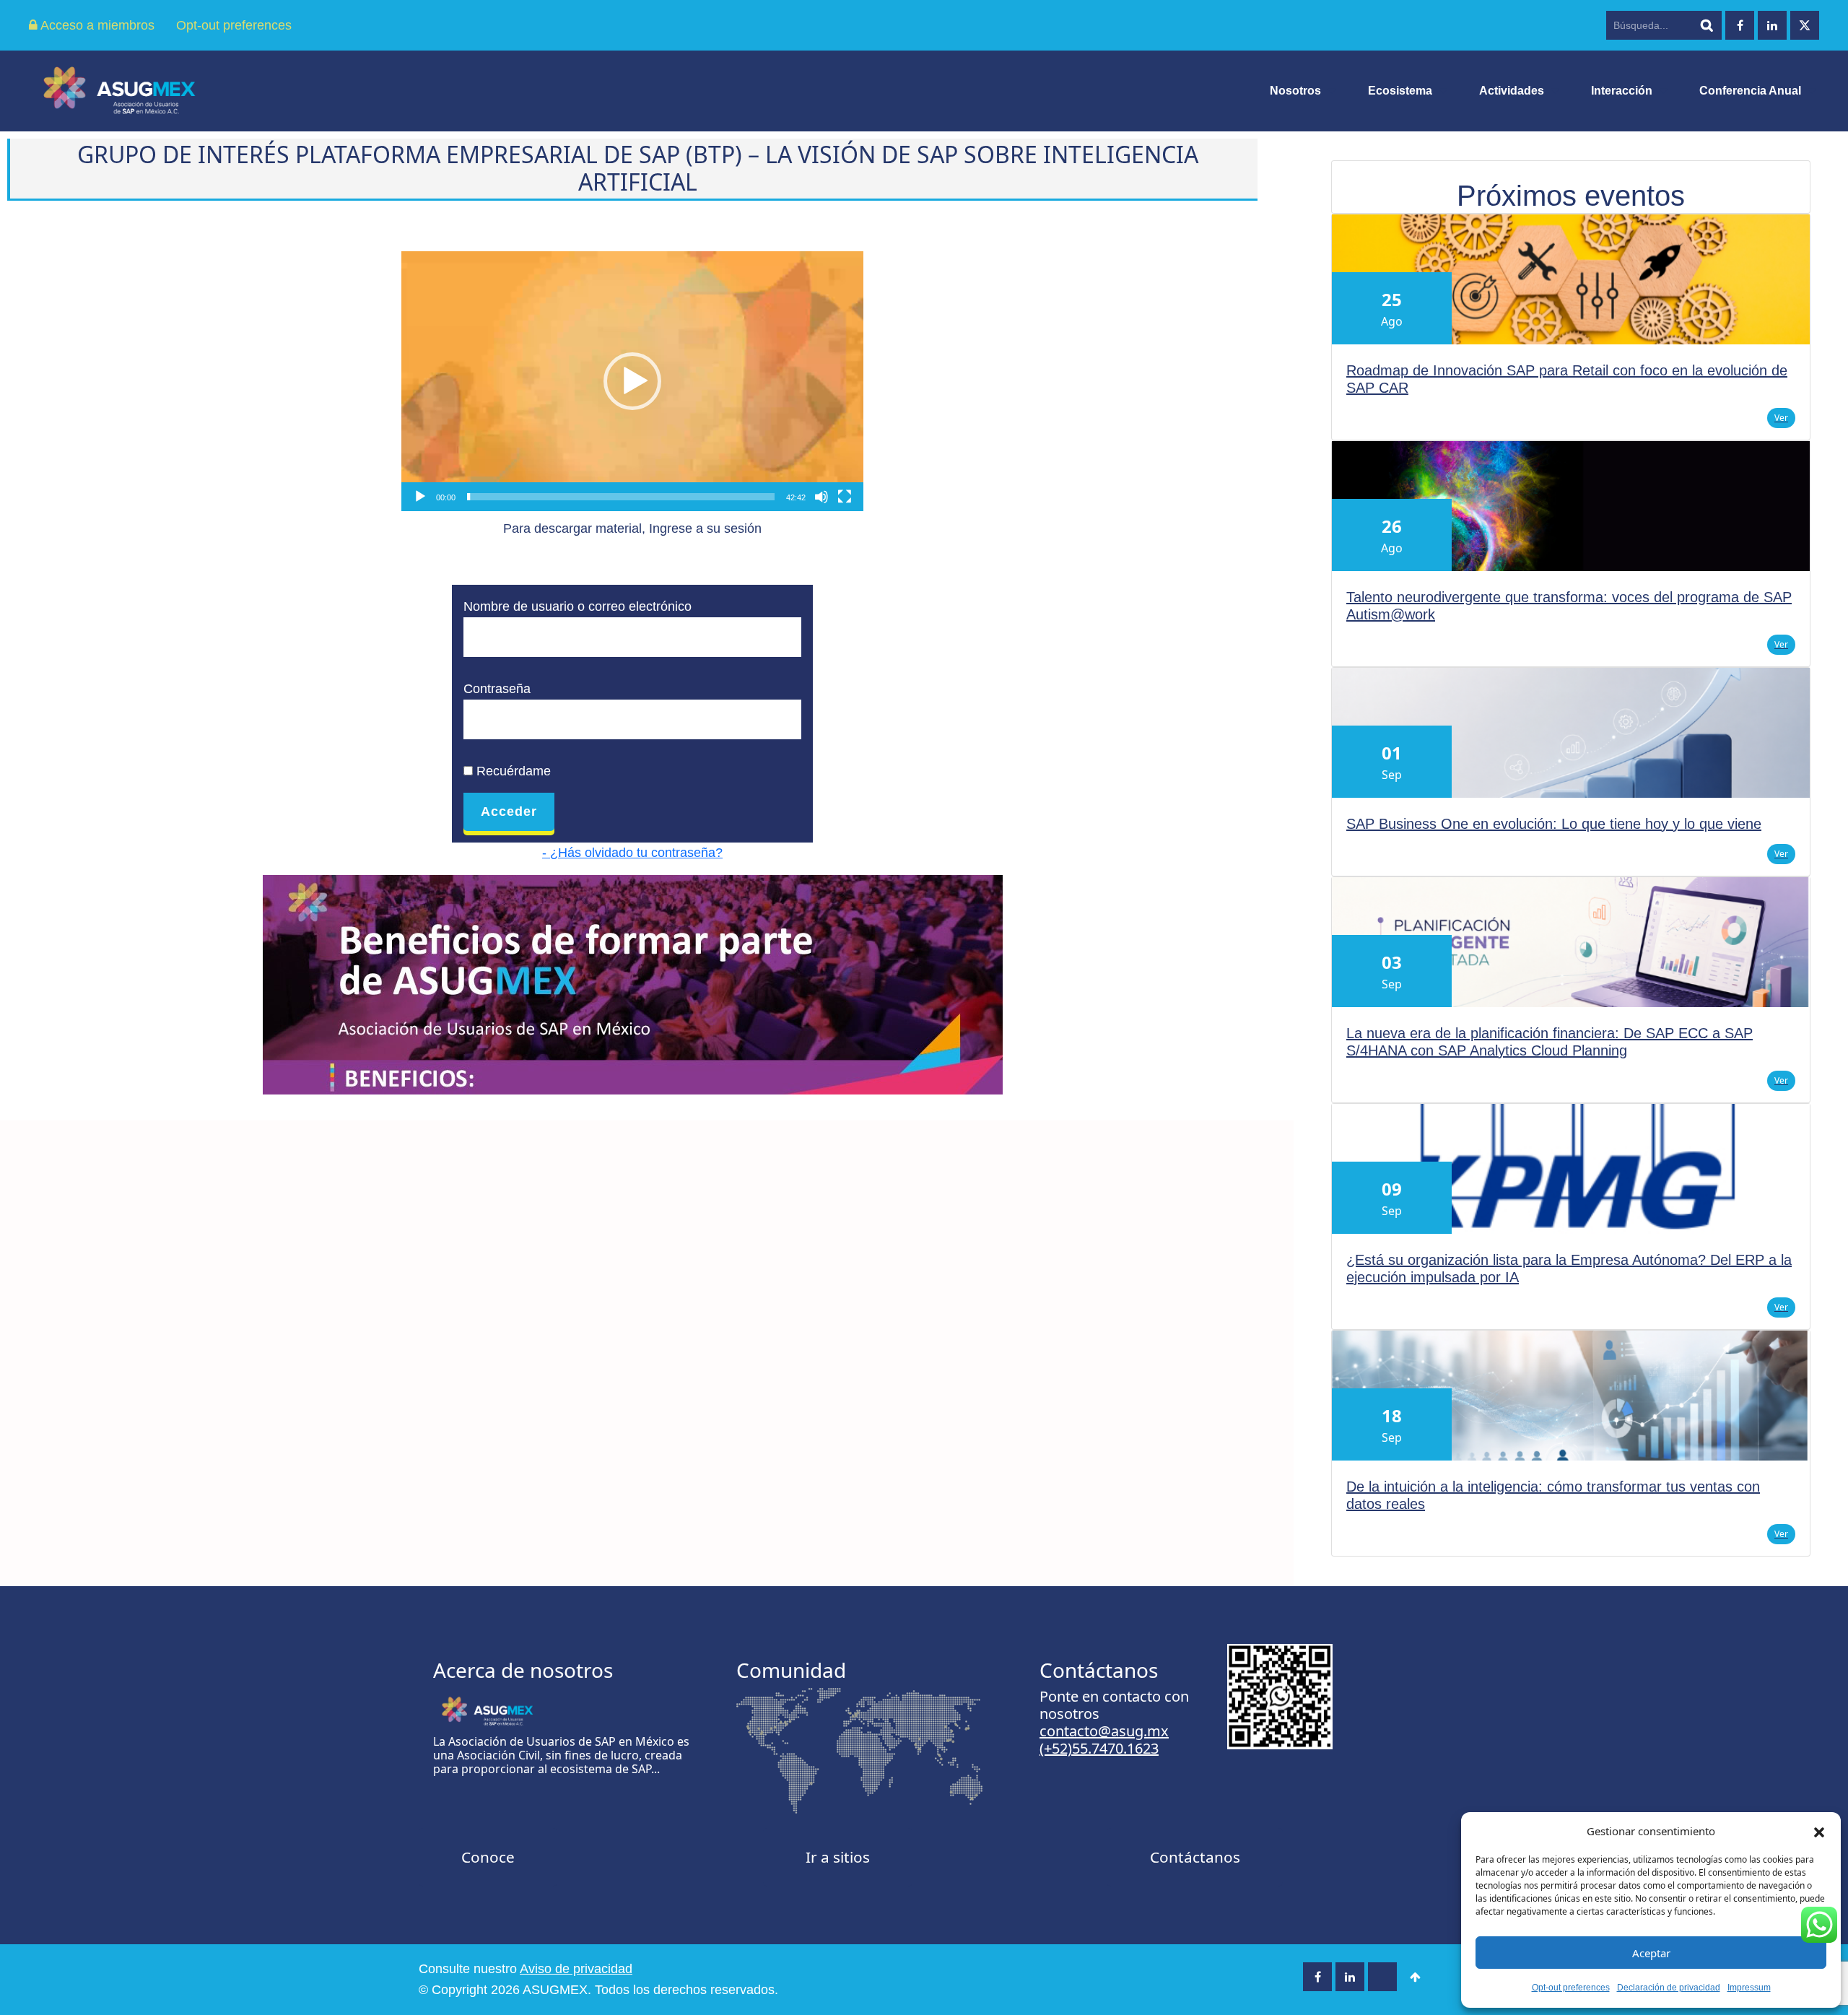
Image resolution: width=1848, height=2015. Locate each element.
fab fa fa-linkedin (1772, 25)
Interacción (1622, 91)
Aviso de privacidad (576, 1969)
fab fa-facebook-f (1740, 25)
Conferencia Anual (1750, 91)
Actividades (1512, 91)
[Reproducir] (420, 497)
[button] (1819, 1831)
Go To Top (1415, 1977)
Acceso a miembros (96, 25)
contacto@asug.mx (1104, 1731)
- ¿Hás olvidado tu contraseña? (632, 853)
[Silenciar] (821, 497)
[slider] (621, 497)
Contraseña (497, 689)
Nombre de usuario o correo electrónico (577, 606)
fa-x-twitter (1805, 25)
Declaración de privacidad (1669, 1988)
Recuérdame (512, 771)
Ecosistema (1400, 91)
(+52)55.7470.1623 (1099, 1748)
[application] (632, 381)
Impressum (1749, 1988)
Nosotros (1295, 91)
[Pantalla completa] (845, 497)
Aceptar (1651, 1953)
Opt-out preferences (1571, 1988)
